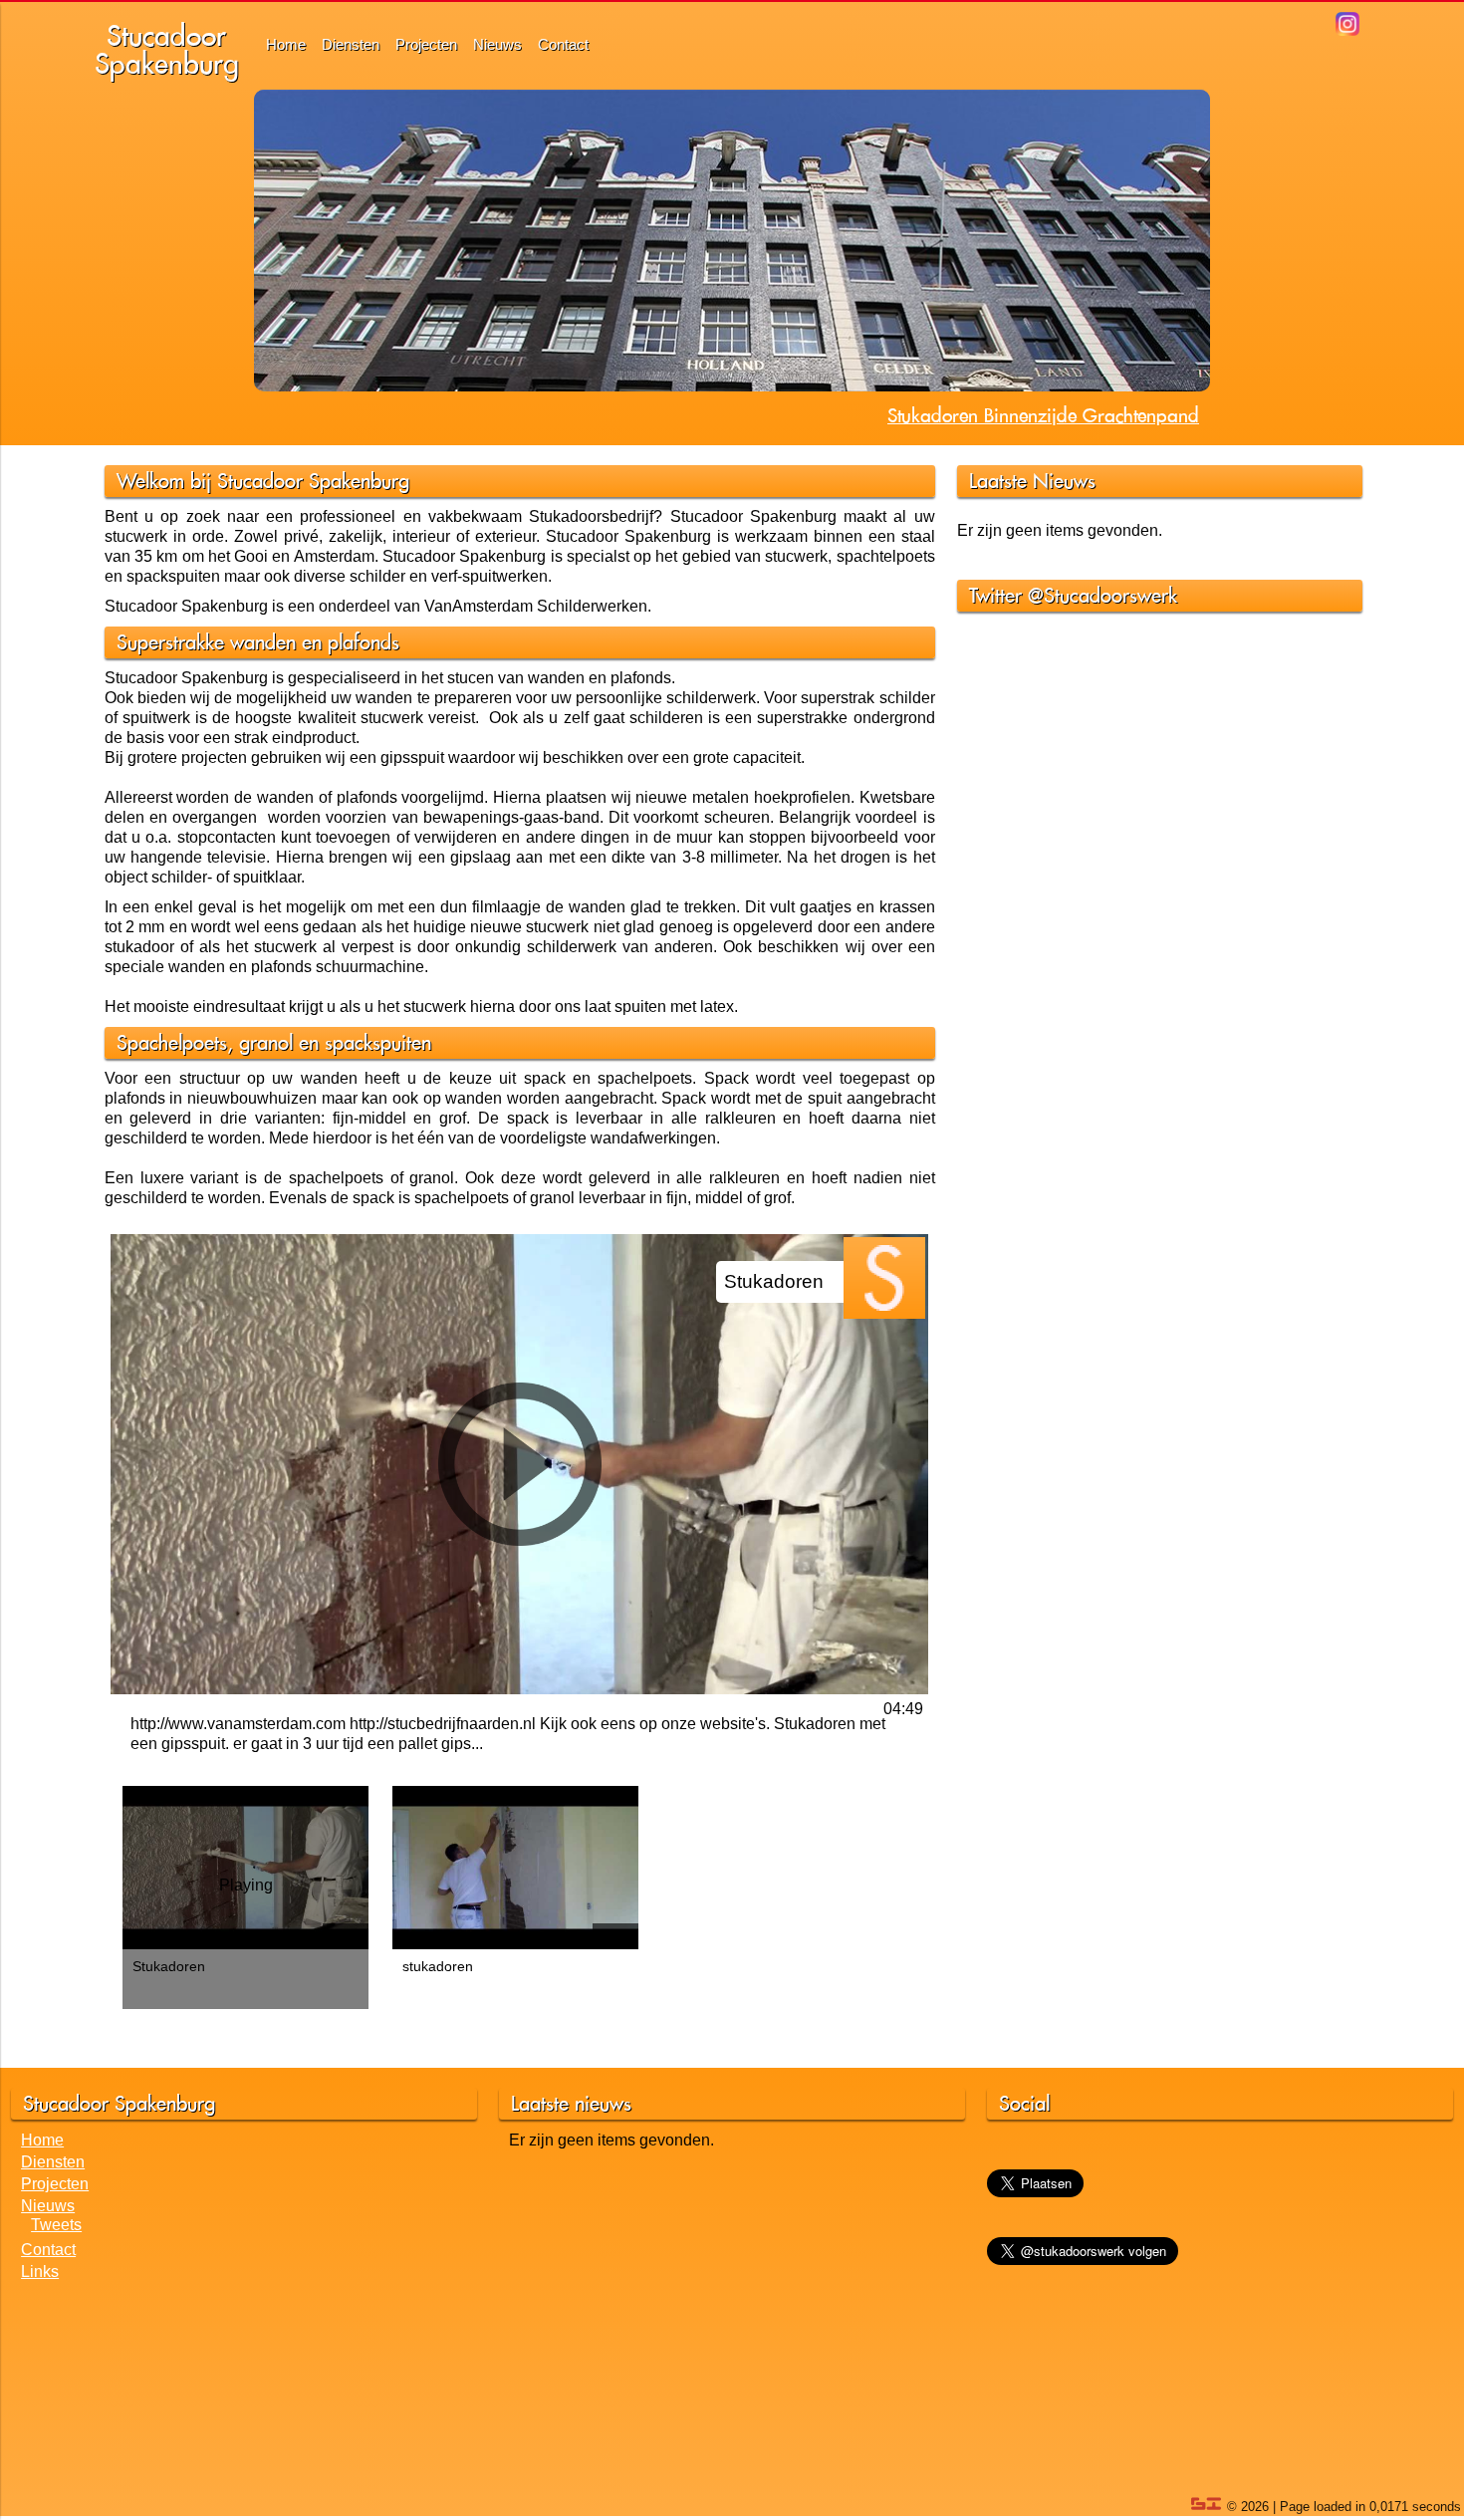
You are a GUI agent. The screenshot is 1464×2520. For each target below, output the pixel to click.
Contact (563, 44)
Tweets (56, 2225)
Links (40, 2271)
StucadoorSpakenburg (166, 49)
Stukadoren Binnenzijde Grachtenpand (1043, 415)
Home (286, 44)
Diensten (351, 44)
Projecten (426, 44)
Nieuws (497, 44)
